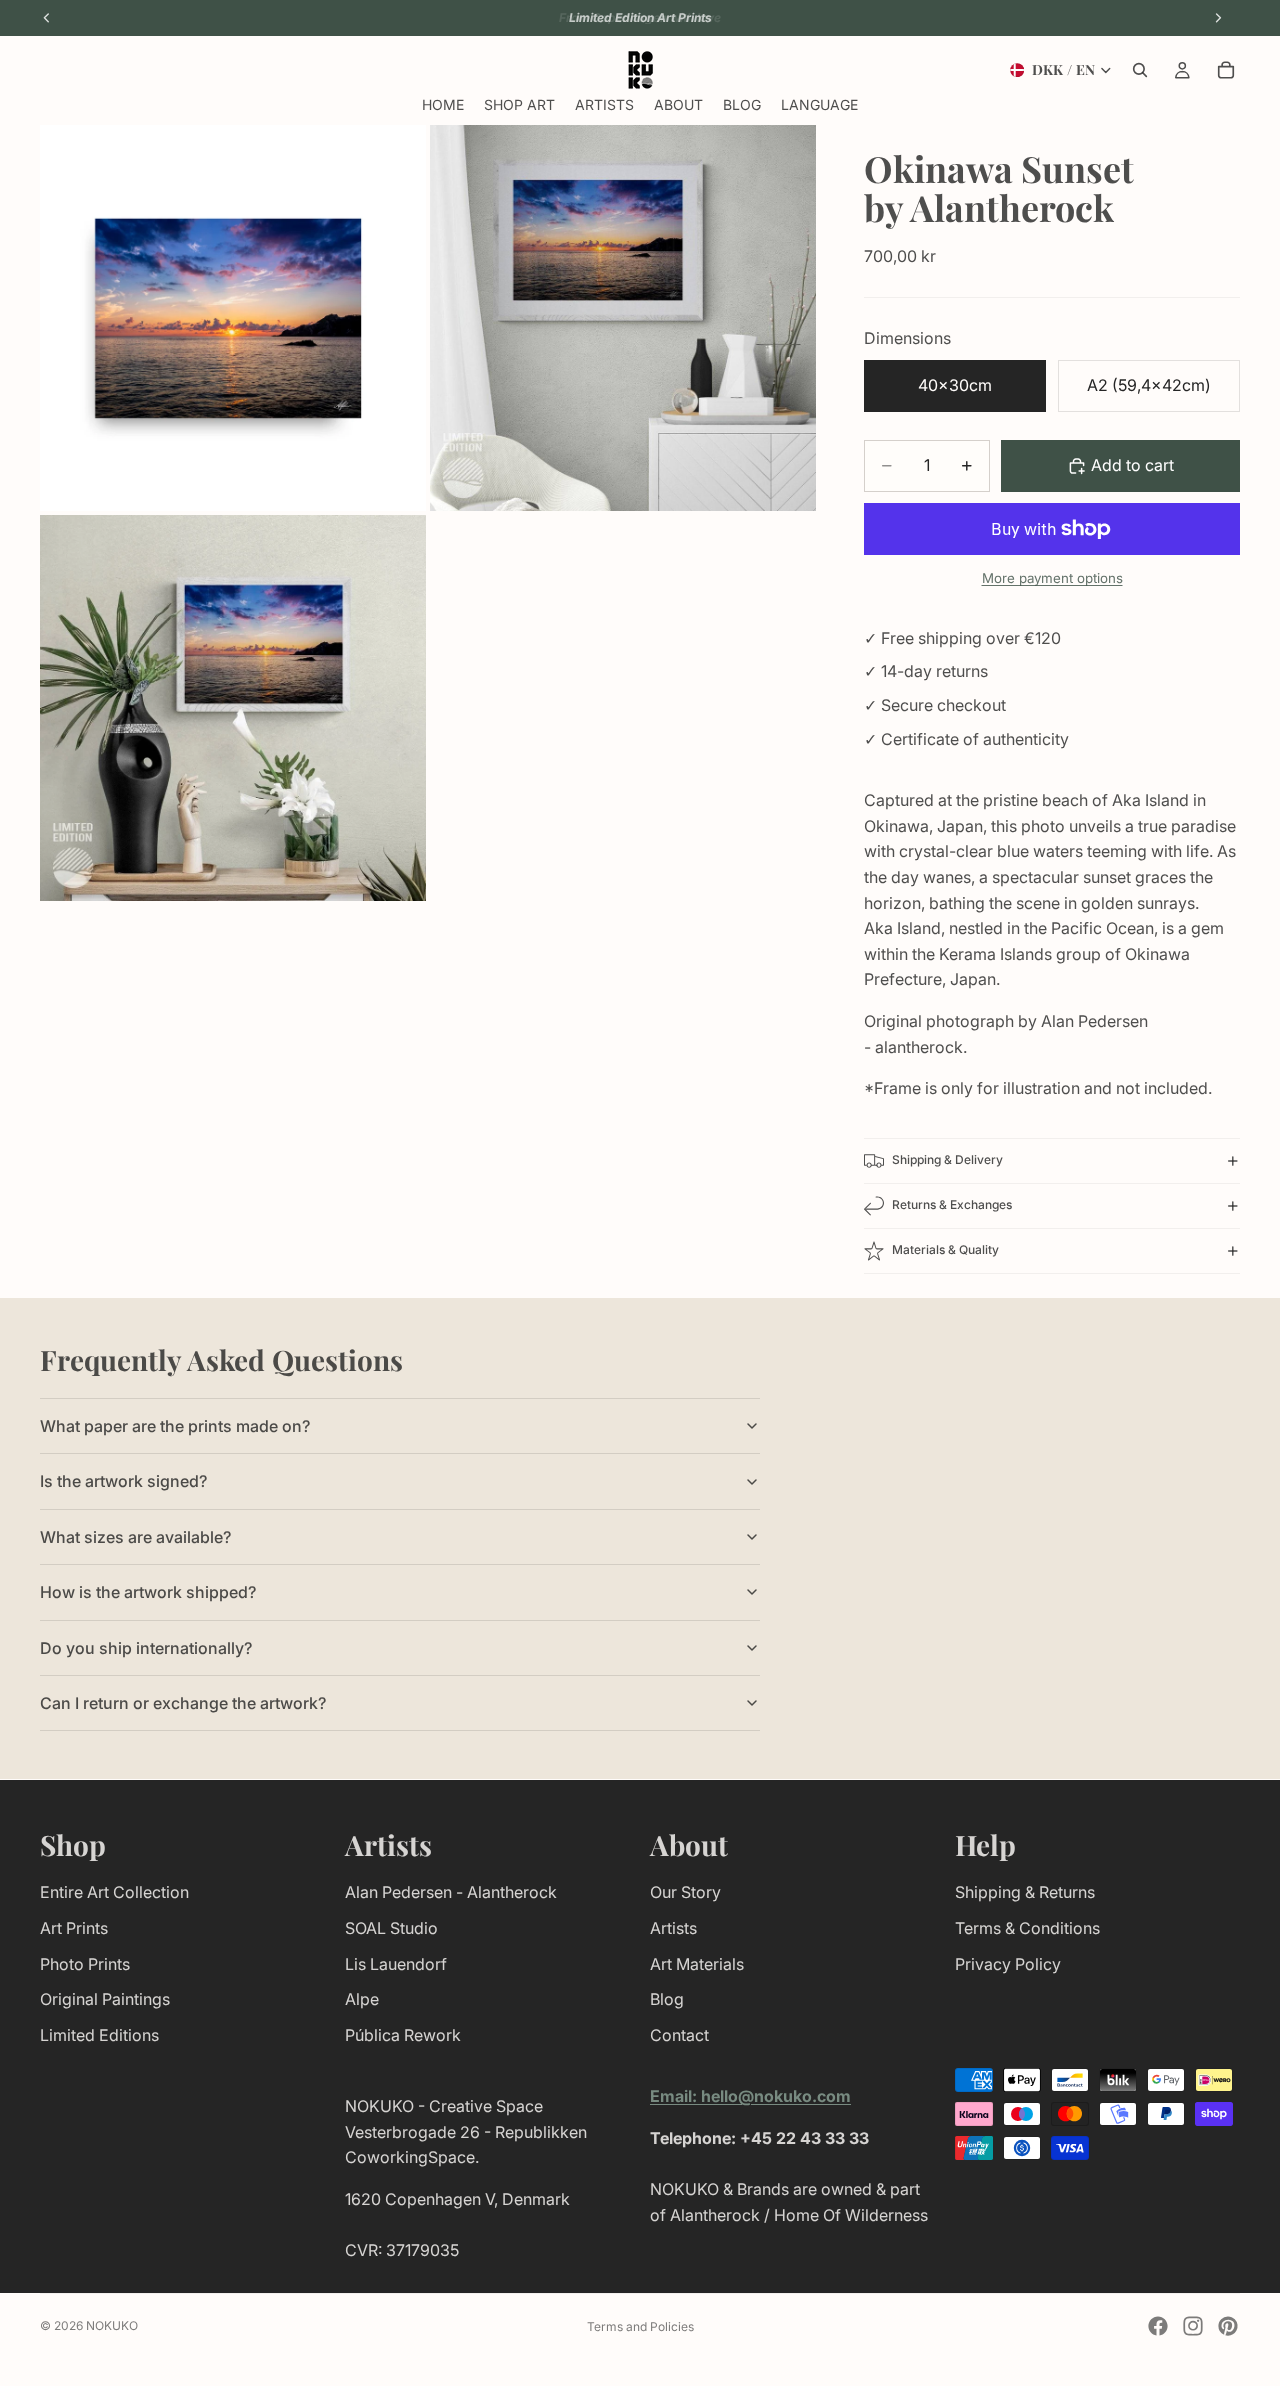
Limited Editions (99, 2034)
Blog (667, 1999)
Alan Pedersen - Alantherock (451, 1892)
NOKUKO (112, 2325)
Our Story (685, 1892)
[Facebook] (1158, 2326)
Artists (673, 1927)
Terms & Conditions (1027, 1927)
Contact (679, 2034)
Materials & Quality (945, 1249)
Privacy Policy (1008, 1963)
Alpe (362, 1999)
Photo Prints (85, 1963)
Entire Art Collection (114, 1892)
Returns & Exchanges (952, 1204)
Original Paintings (105, 1999)
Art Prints (74, 1927)
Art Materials (697, 1963)
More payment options (1052, 578)
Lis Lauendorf (396, 1963)
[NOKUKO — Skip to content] (640, 70)
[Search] (1140, 70)
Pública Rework (403, 2034)
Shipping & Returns (1025, 1892)
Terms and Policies (640, 2326)
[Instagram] (1193, 2326)
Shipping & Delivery (947, 1159)
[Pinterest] (1228, 2326)
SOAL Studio (391, 1927)
